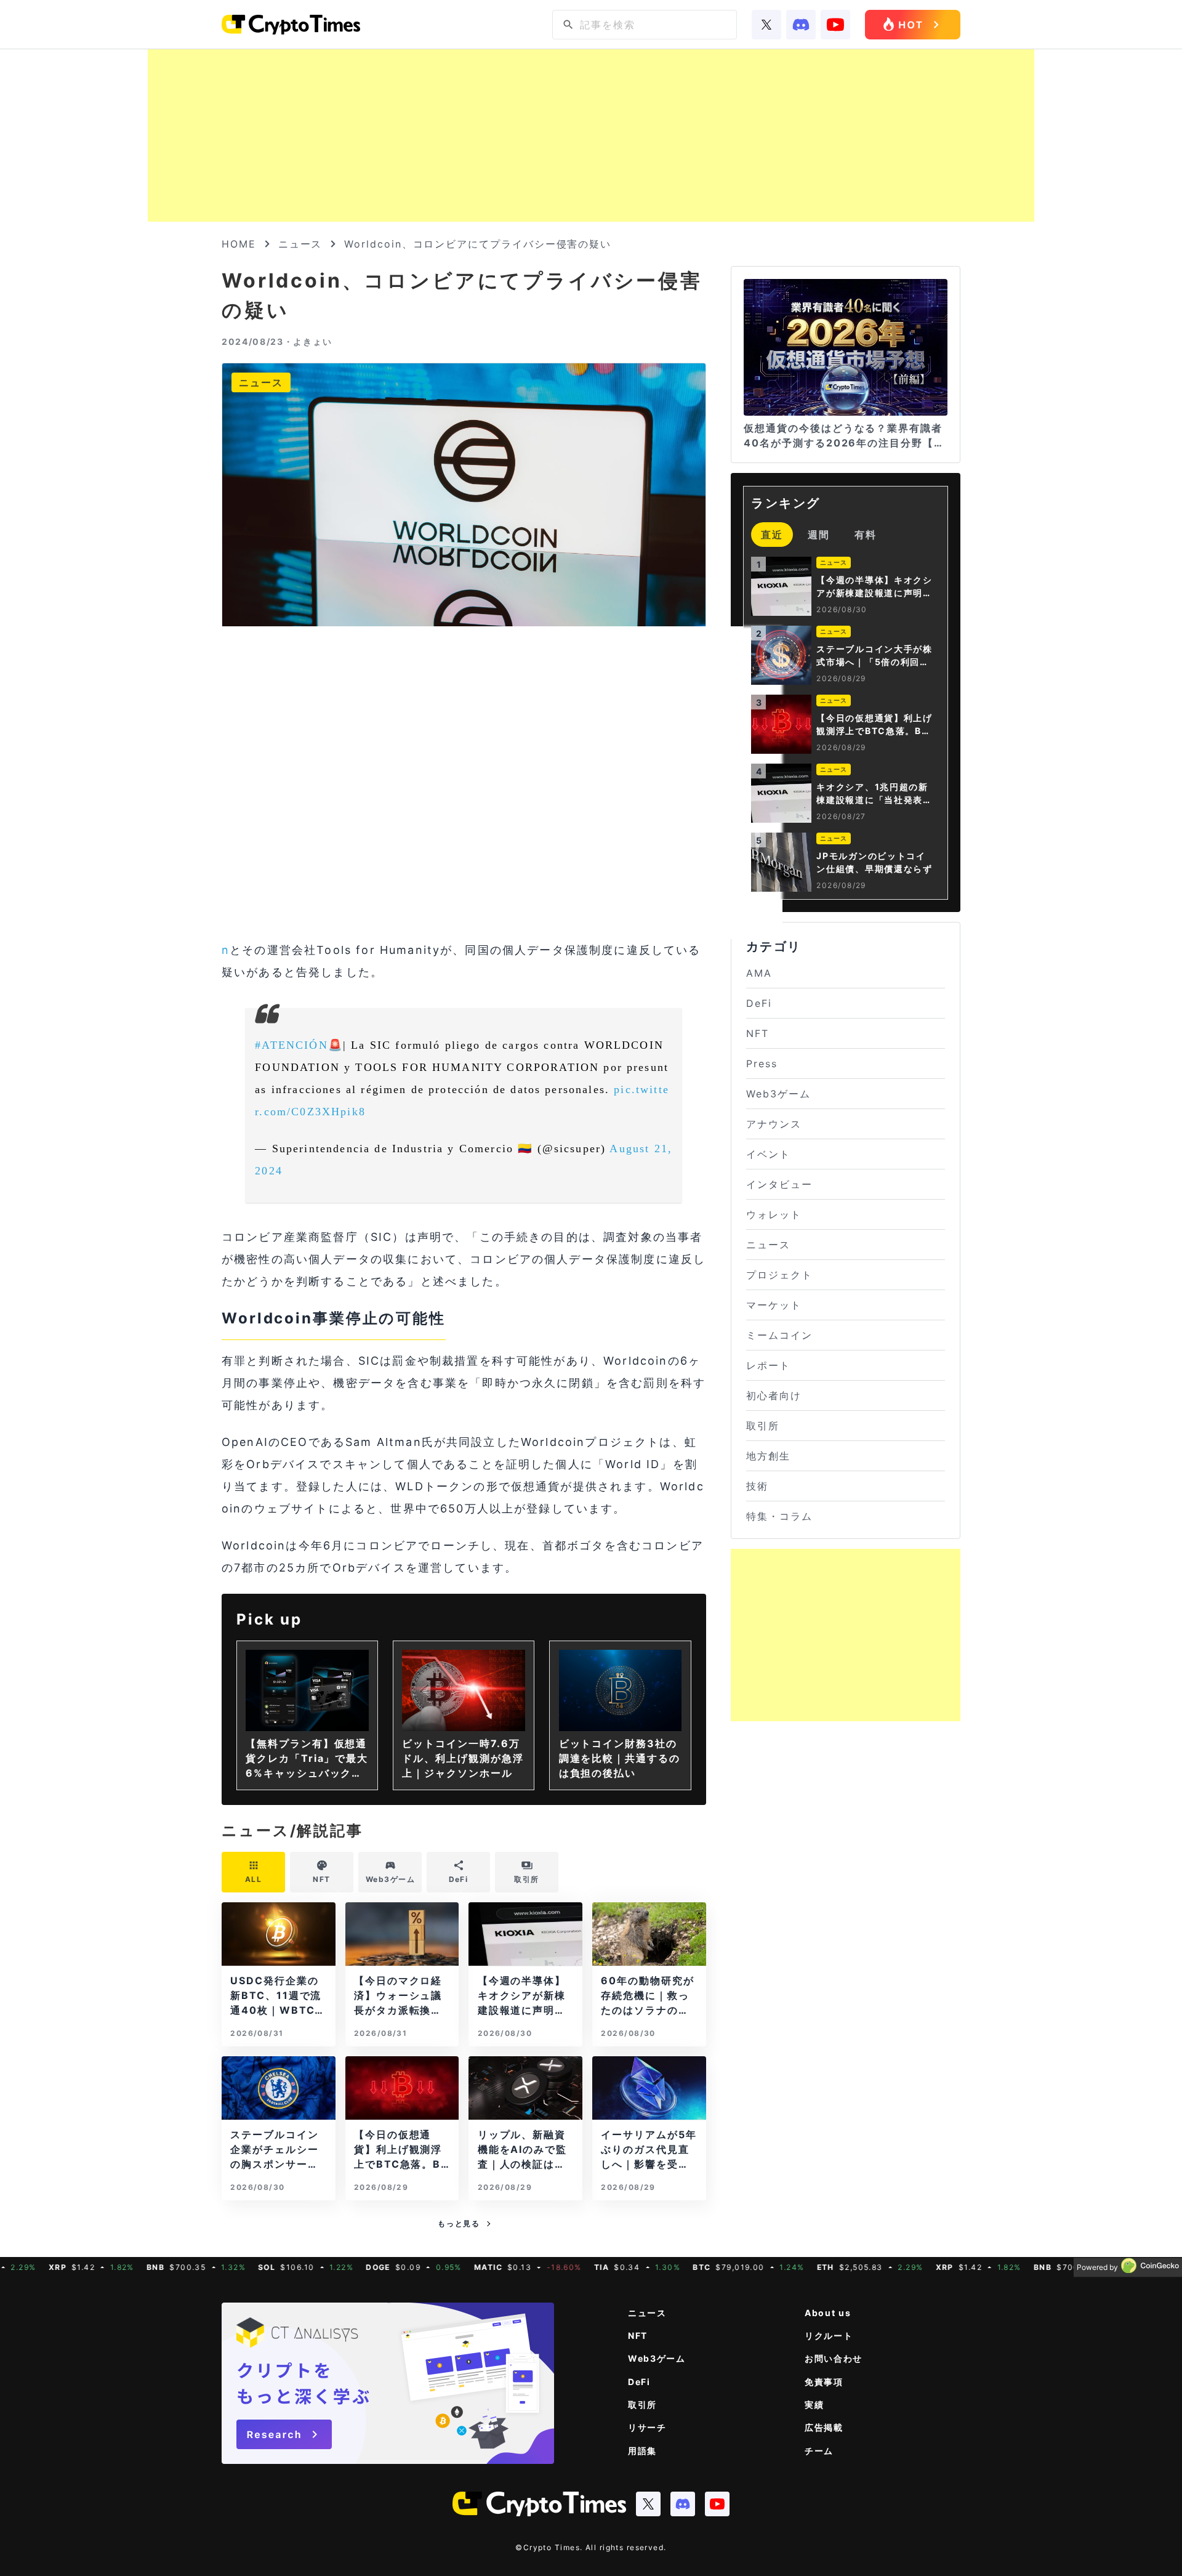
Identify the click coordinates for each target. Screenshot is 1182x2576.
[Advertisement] (591, 135)
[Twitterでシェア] (432, 884)
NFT (758, 1033)
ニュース (300, 244)
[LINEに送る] (501, 884)
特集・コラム (779, 1516)
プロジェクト (779, 1275)
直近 (772, 535)
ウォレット (774, 1214)
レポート (768, 1365)
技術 (757, 1486)
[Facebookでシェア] (466, 884)
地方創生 (768, 1456)
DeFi (759, 1003)
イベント (768, 1154)
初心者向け (774, 1395)
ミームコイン (779, 1335)
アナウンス (774, 1124)
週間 (819, 535)
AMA (759, 973)
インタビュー (779, 1184)
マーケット (774, 1305)
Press (762, 1064)
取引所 (763, 1426)
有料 (866, 535)
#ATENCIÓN (291, 1045)
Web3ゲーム (778, 1094)
